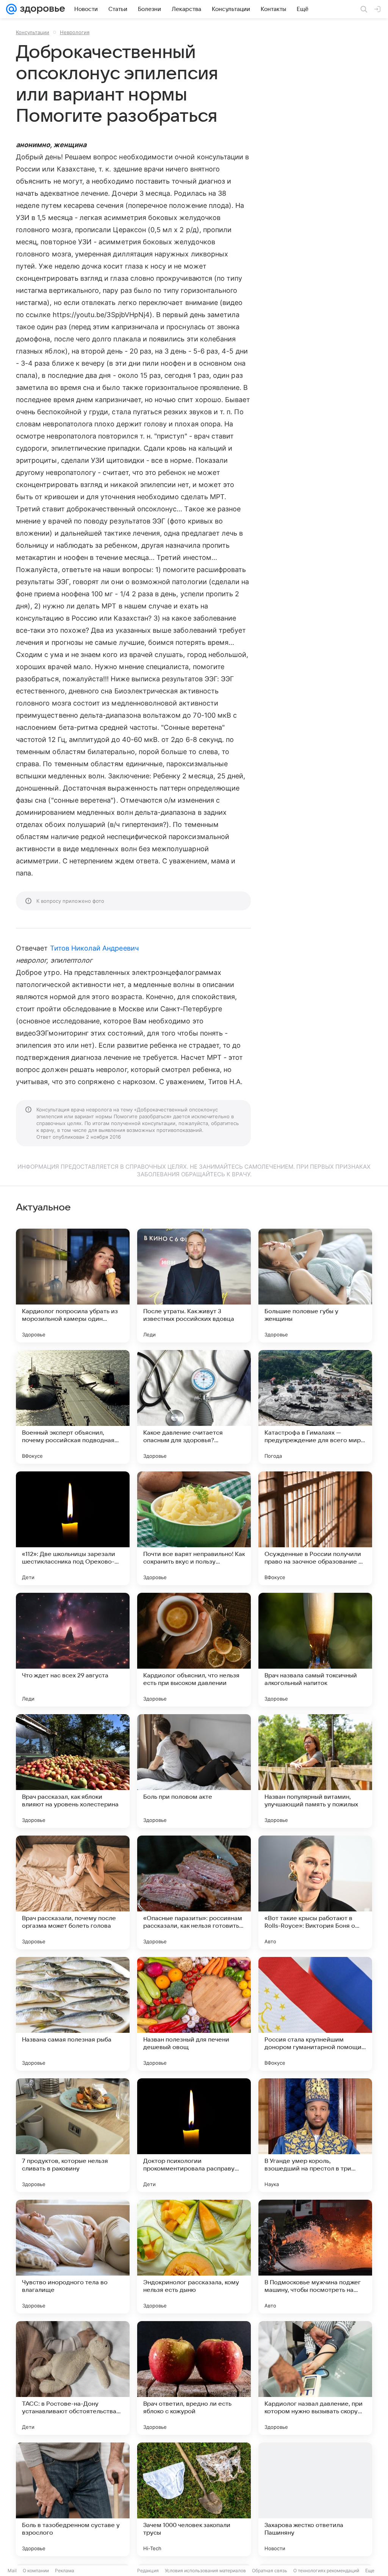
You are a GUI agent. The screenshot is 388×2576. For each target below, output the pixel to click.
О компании (36, 2570)
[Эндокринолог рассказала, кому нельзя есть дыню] (194, 2257)
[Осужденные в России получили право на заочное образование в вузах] (315, 1528)
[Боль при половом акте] (194, 1771)
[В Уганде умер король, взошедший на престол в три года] (315, 2135)
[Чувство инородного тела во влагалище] (73, 2257)
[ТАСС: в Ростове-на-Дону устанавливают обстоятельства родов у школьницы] (73, 2378)
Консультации (33, 32)
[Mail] (11, 9)
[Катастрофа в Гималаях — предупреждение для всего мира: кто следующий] (315, 1407)
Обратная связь (270, 2570)
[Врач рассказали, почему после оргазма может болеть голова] (73, 1892)
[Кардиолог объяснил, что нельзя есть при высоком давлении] (194, 1650)
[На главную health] (41, 9)
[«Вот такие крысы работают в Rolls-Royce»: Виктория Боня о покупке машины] (315, 1892)
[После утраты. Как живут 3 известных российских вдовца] (194, 1286)
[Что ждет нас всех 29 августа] (73, 1650)
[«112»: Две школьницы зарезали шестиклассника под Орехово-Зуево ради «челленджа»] (73, 1528)
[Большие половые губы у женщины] (315, 1286)
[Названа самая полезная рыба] (73, 2014)
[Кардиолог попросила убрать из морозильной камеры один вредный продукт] (73, 1286)
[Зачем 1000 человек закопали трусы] (194, 2499)
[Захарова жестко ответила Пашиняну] (315, 2499)
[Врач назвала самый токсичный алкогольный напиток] (315, 1650)
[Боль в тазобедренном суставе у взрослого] (73, 2499)
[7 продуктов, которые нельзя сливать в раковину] (73, 2135)
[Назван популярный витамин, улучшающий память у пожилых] (315, 1771)
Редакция (148, 2570)
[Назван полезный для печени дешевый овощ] (194, 2014)
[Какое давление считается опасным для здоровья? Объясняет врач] (194, 1407)
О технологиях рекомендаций (326, 2570)
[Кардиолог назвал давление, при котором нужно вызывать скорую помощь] (315, 2378)
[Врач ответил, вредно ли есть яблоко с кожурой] (194, 2378)
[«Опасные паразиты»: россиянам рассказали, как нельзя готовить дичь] (194, 1892)
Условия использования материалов (205, 2570)
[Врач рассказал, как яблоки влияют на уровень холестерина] (73, 1771)
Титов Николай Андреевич (94, 948)
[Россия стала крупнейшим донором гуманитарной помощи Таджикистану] (315, 2014)
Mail (12, 2570)
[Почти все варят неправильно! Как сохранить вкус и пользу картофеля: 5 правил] (194, 1528)
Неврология (75, 32)
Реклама (65, 2570)
